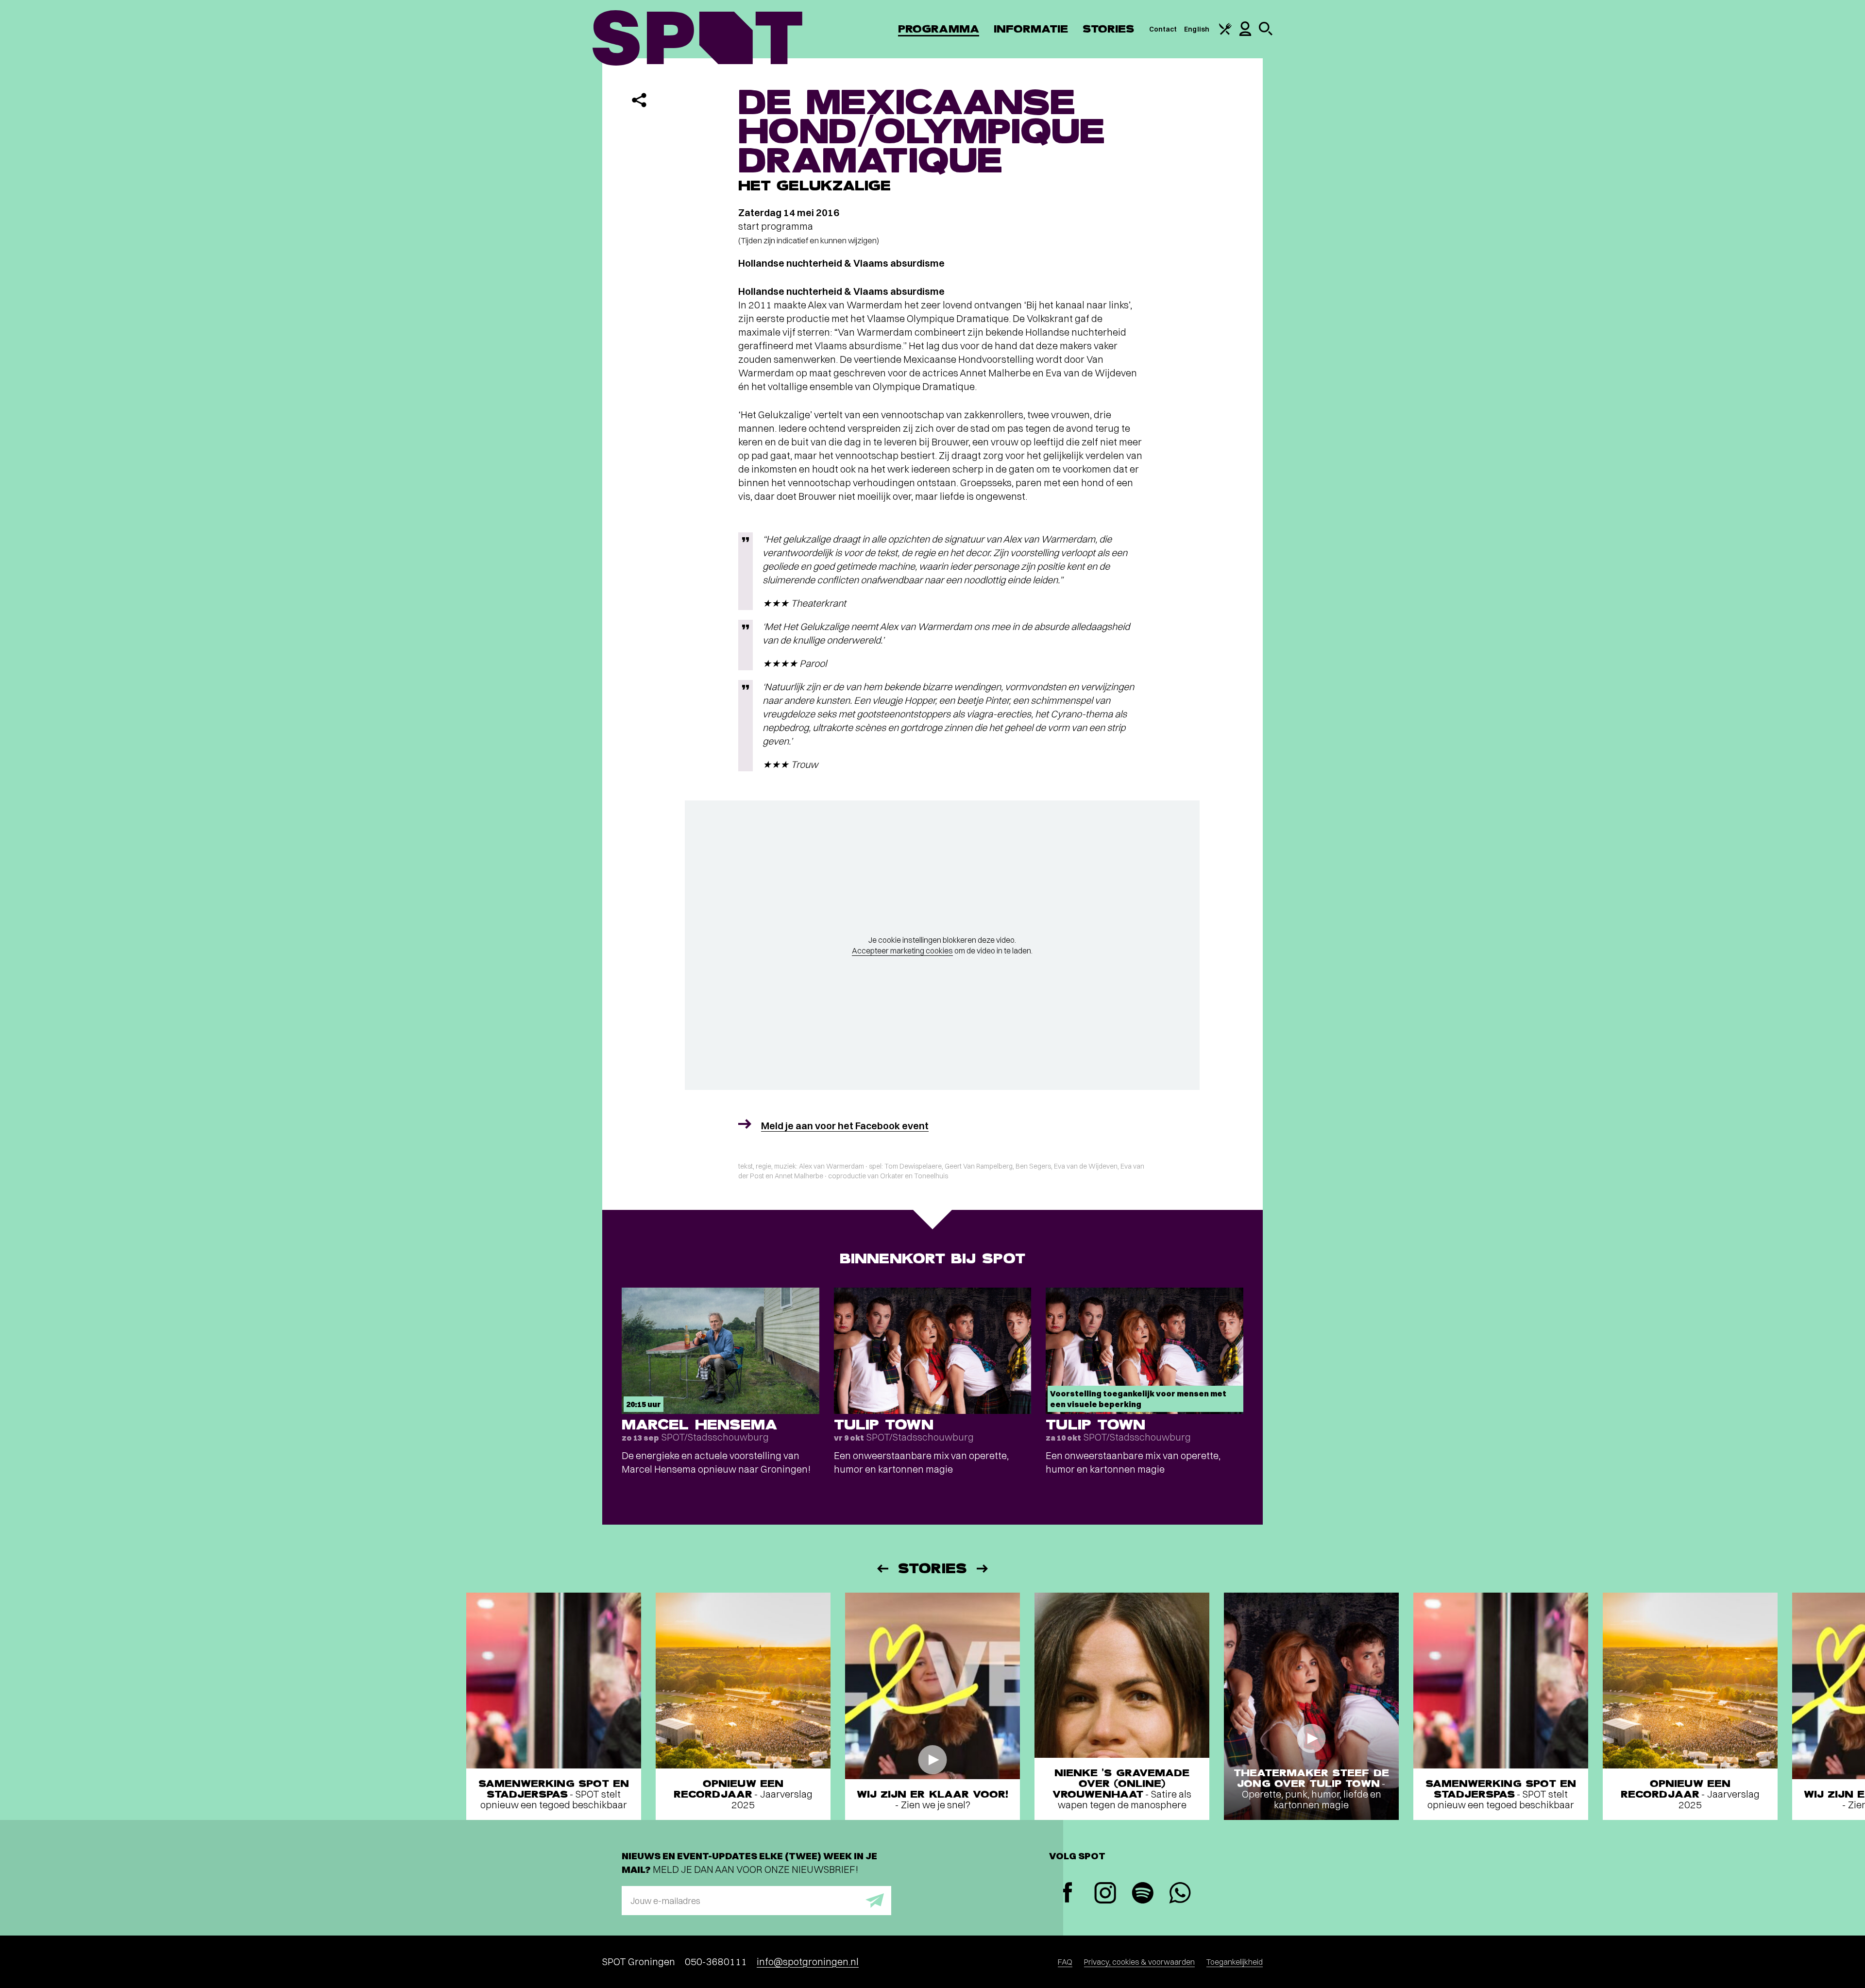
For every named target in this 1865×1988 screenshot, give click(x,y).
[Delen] (639, 100)
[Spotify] (1143, 1894)
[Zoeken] (1266, 33)
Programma (939, 29)
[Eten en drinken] (1225, 33)
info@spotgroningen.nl (808, 1962)
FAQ (1065, 1962)
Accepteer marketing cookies (902, 951)
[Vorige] (882, 1569)
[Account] (1245, 34)
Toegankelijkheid (1235, 1962)
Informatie (1031, 29)
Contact (1163, 29)
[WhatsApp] (1180, 1894)
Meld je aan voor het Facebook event (845, 1126)
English (1197, 29)
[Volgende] (983, 1569)
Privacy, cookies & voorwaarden (1139, 1962)
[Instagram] (1105, 1894)
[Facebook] (1068, 1894)
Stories (1109, 29)
